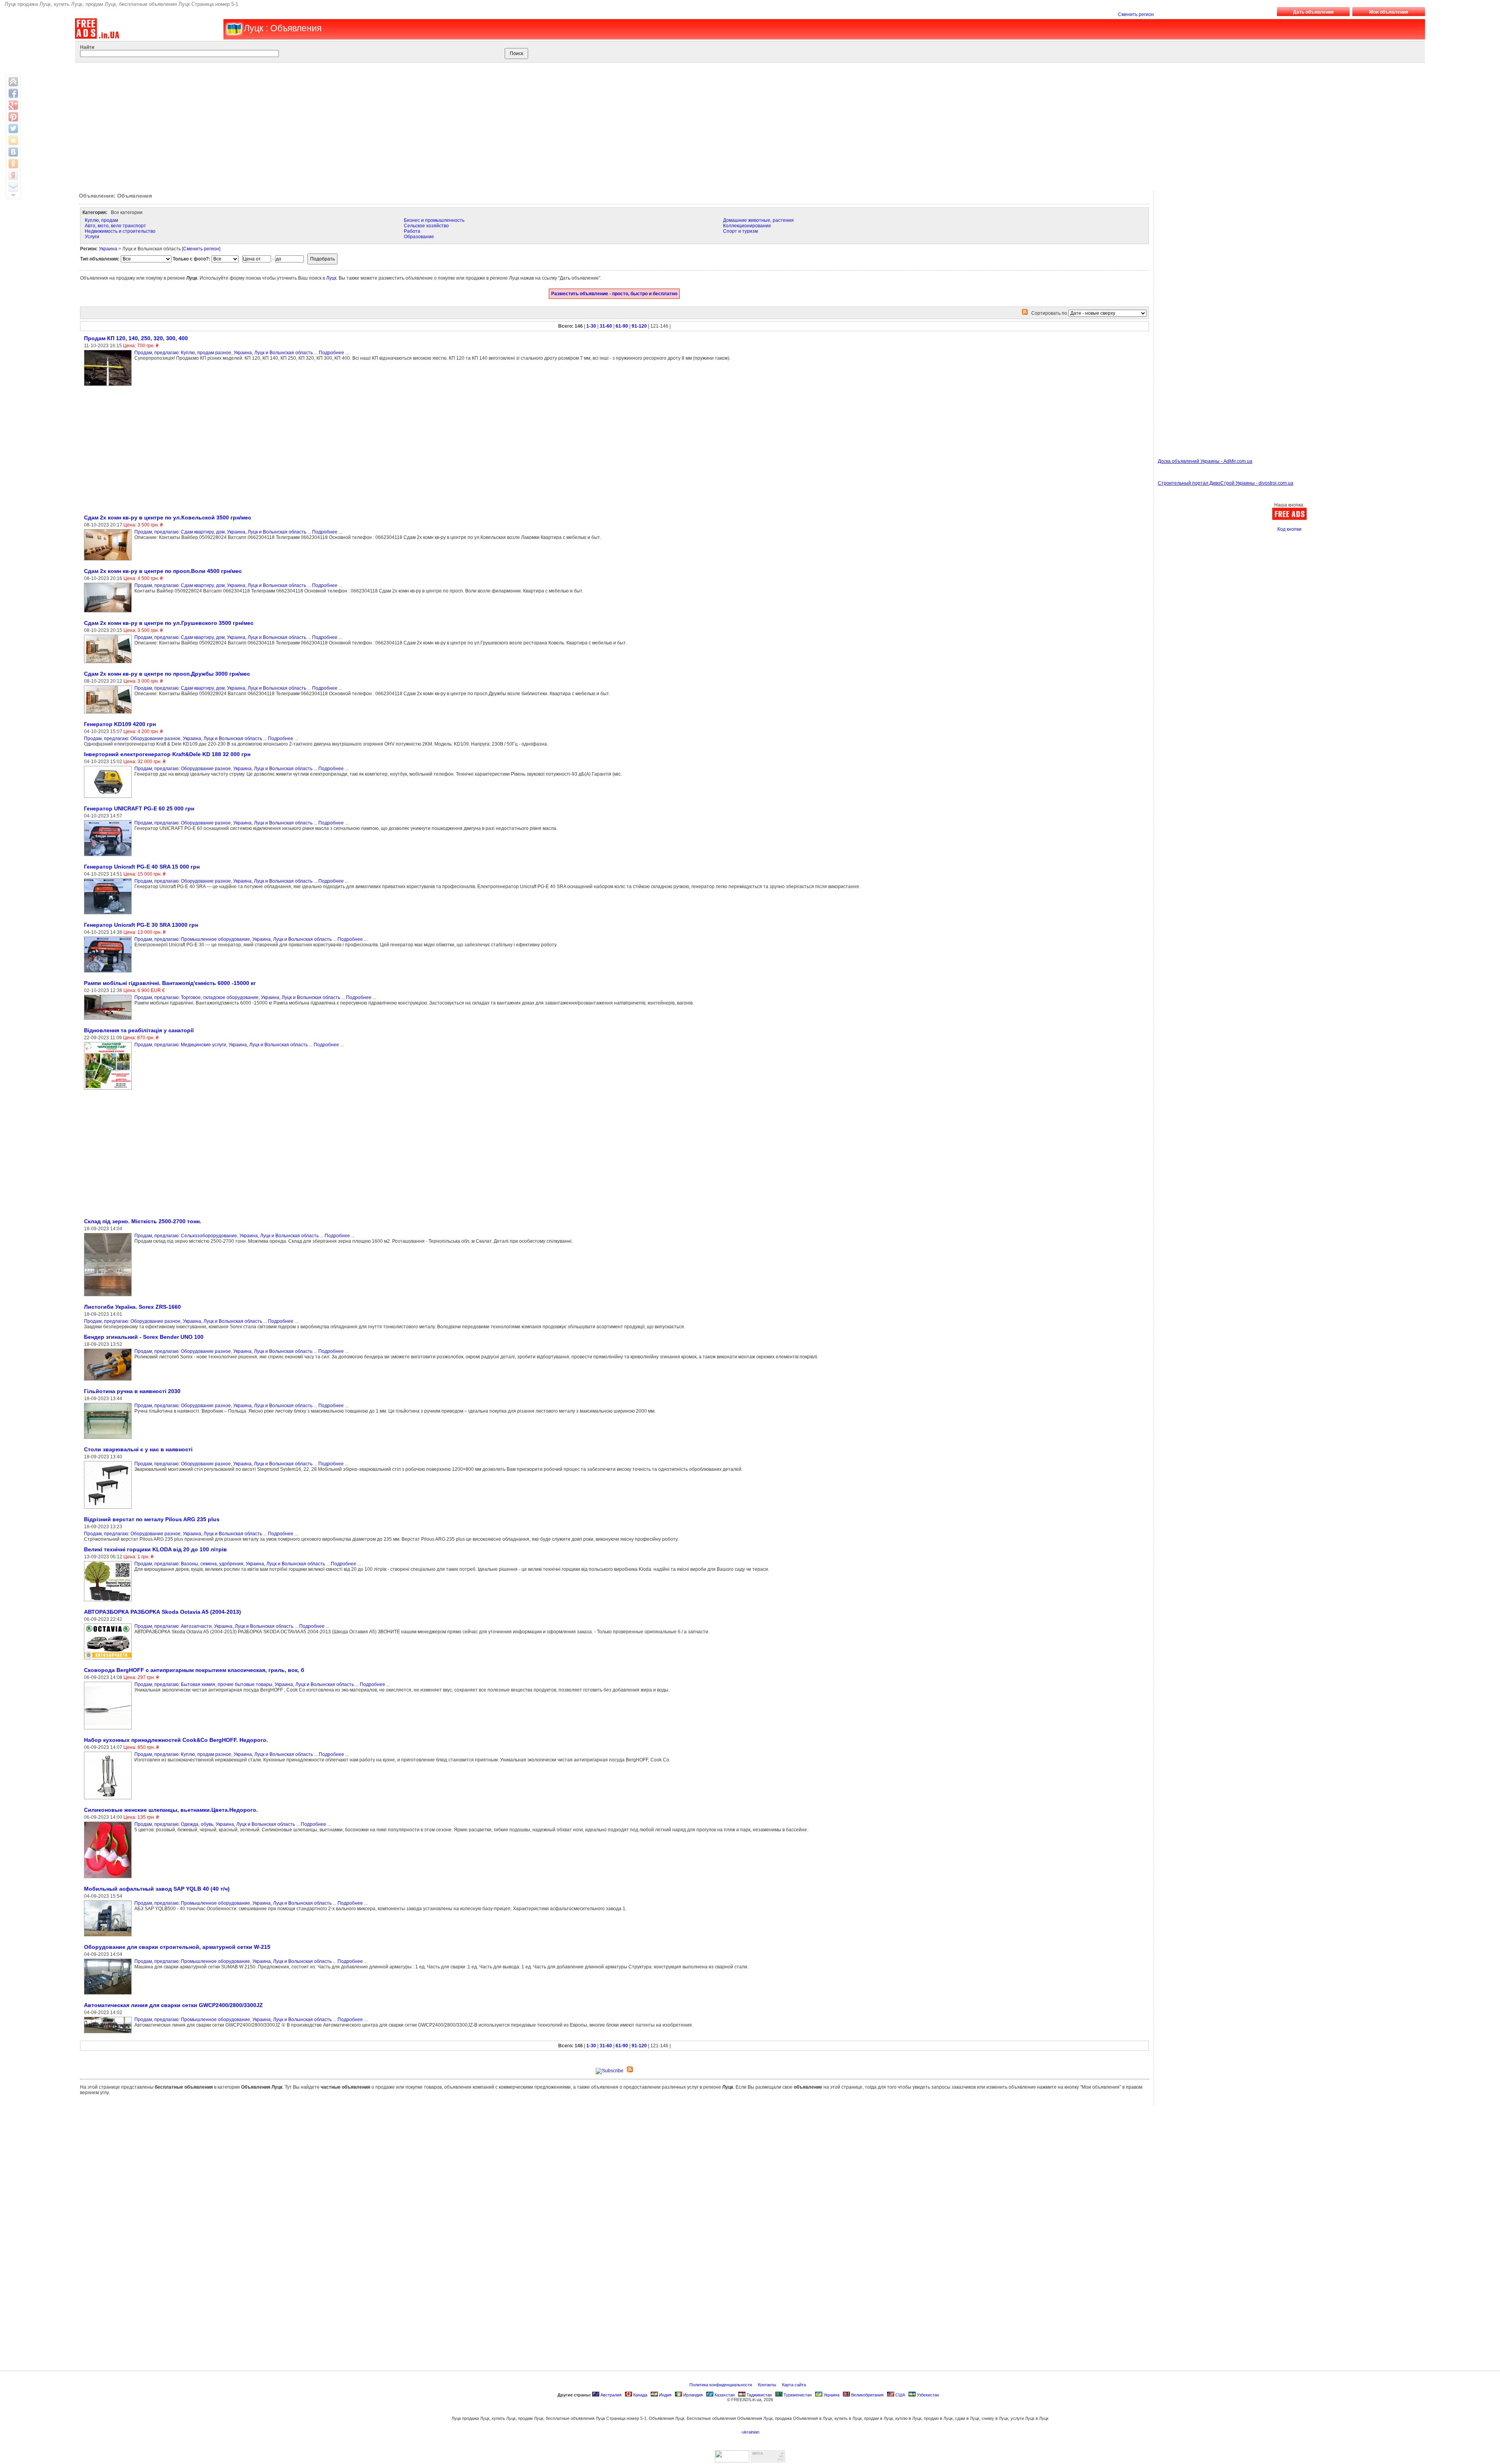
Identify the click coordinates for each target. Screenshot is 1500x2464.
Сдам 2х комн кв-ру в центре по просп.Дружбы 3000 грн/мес (167, 674)
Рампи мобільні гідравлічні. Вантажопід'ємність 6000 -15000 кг (170, 983)
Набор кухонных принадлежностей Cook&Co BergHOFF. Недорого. (176, 1740)
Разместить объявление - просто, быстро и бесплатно (614, 294)
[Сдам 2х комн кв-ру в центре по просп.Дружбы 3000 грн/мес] (109, 714)
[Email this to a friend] (13, 187)
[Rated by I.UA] (732, 2460)
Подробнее (331, 353)
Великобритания (867, 2395)
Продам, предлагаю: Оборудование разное (132, 739)
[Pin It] (13, 117)
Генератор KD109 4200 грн (120, 724)
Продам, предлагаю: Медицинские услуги (180, 1045)
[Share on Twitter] (13, 128)
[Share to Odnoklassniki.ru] (13, 164)
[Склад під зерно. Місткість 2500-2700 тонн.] (109, 1297)
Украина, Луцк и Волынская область (273, 353)
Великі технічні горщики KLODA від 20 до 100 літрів (155, 1549)
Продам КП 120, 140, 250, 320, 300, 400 (136, 338)
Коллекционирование (747, 226)
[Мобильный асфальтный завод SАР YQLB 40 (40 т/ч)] (109, 1937)
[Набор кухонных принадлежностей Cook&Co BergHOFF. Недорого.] (109, 1800)
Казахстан (724, 2395)
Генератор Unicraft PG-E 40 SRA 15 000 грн (142, 867)
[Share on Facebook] (13, 93)
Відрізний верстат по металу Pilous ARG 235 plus (152, 1519)
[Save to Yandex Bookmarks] (13, 175)
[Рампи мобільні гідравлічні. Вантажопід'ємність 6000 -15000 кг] (109, 1020)
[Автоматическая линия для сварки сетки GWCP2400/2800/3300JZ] (109, 2034)
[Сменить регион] (201, 249)
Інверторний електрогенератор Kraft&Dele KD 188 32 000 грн (167, 754)
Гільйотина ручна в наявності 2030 (132, 1391)
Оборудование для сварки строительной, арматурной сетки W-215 (177, 1947)
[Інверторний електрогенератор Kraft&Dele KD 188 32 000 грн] (109, 798)
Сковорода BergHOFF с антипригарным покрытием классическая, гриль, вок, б (194, 1670)
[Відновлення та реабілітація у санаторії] (109, 1090)
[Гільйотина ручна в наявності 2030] (109, 1439)
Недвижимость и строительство (120, 231)
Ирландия (692, 2395)
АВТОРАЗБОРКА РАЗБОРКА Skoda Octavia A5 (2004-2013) (162, 1612)
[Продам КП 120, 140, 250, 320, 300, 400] (109, 386)
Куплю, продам (101, 220)
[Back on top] (13, 82)
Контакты (768, 2385)
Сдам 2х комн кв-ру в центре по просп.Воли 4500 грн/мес (163, 571)
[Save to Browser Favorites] (13, 140)
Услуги (92, 237)
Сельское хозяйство (426, 226)
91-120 (639, 326)
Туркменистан (797, 2395)
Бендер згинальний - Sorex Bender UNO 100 (144, 1337)
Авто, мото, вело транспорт (115, 226)
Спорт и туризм (740, 231)
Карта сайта (795, 2385)
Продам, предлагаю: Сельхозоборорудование (186, 1236)
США (900, 2395)
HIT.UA (758, 2454)
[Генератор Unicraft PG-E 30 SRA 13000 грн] (109, 973)
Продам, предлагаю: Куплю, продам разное (183, 353)
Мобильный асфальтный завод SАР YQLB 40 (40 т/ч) (157, 1889)
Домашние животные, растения (758, 220)
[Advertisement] (724, 125)
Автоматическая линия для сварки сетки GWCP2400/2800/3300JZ (173, 2005)
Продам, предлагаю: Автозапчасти (173, 1626)
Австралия (610, 2395)
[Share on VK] (13, 152)
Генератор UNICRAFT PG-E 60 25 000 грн (139, 808)
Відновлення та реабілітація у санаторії (139, 1030)
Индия (665, 2395)
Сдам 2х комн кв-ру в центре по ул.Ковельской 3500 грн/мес (168, 517)
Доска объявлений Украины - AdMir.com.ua (1205, 461)
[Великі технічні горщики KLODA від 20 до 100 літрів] (109, 1602)
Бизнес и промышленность (434, 220)
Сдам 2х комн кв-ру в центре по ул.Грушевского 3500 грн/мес (169, 623)
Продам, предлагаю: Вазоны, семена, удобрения (189, 1564)
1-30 (591, 326)
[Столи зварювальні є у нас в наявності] (109, 1509)
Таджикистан (759, 2395)
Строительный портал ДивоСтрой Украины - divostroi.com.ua (1226, 483)
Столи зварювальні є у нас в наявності (138, 1449)
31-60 (606, 326)
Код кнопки (1289, 529)
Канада (640, 2395)
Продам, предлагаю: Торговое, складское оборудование (196, 997)
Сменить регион (1136, 14)
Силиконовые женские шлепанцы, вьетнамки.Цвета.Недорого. (171, 1810)
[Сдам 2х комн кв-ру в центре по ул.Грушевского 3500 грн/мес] (109, 664)
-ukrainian (750, 2432)
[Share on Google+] (13, 105)
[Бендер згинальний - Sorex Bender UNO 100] (109, 1381)
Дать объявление (1313, 12)
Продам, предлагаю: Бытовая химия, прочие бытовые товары (203, 1684)
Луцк (331, 278)
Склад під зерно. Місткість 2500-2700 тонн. (143, 1221)
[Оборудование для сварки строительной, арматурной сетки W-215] (109, 1995)
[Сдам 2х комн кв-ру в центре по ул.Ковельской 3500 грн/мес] (109, 561)
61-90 (622, 326)
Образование (419, 237)
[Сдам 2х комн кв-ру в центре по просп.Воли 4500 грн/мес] (109, 613)
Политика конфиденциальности (721, 2385)
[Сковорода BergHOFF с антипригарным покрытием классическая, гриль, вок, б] (109, 1730)
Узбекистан (927, 2395)
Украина (108, 249)
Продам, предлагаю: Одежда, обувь (174, 1824)
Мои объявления (1389, 12)
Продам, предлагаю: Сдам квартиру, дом (179, 532)
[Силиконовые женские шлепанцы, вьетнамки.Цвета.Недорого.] (109, 1879)
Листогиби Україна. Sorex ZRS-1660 (132, 1307)
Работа (412, 231)
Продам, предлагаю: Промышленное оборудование (192, 939)
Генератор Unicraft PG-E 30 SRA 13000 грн (141, 925)
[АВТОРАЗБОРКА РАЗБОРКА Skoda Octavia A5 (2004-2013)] (109, 1660)
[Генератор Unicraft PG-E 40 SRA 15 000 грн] (109, 915)
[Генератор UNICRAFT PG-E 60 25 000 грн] (109, 856)
